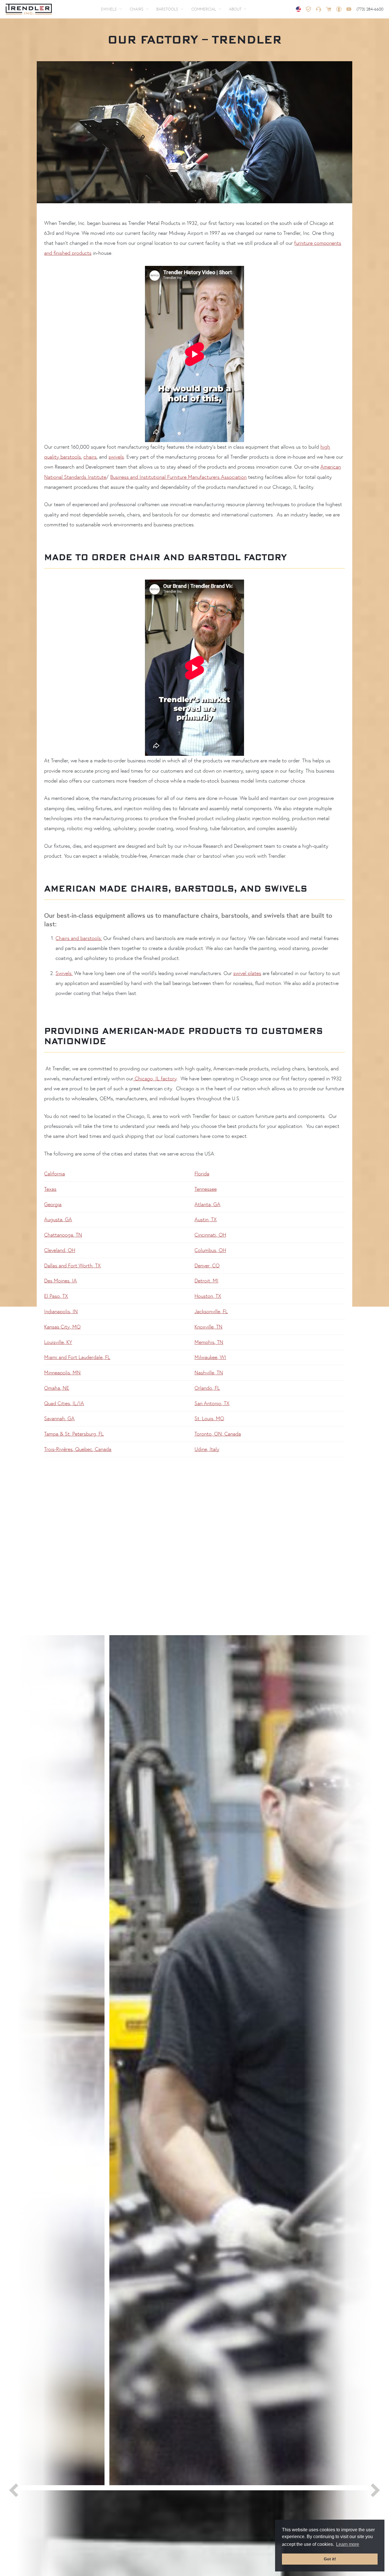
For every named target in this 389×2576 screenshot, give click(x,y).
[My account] (339, 9)
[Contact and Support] (319, 9)
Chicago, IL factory (155, 1079)
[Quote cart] (329, 9)
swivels (116, 457)
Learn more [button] (348, 2544)
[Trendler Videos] (349, 9)
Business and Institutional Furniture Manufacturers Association (178, 477)
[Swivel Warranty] (308, 9)
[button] (111, 9)
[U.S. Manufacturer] (298, 9)
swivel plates (247, 973)
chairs (90, 457)
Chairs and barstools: (79, 938)
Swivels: (64, 973)
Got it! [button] (330, 2559)
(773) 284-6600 (370, 9)
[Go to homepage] (29, 9)
